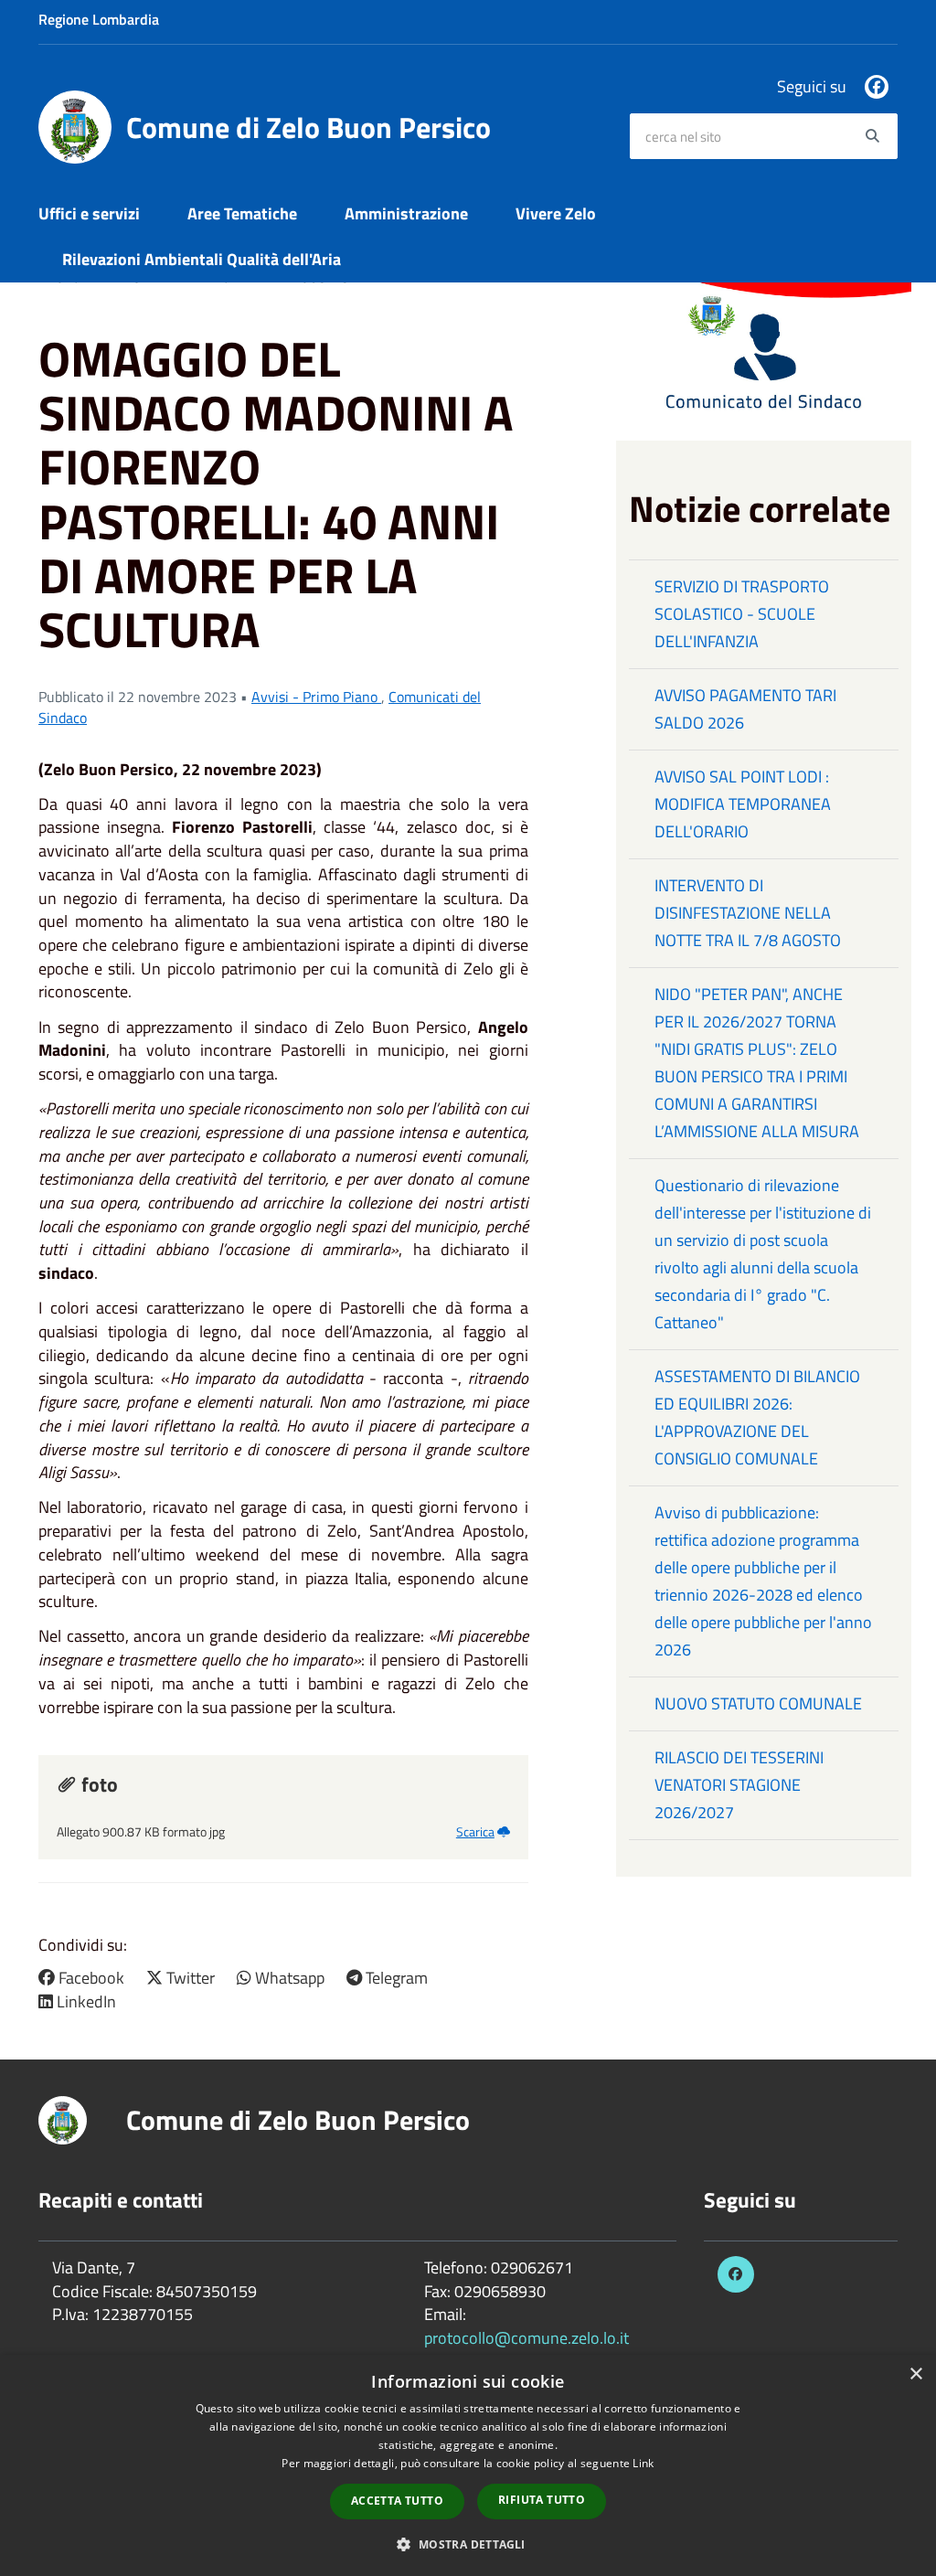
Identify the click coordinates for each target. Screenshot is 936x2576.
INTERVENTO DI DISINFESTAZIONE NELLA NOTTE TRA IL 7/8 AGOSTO (748, 913)
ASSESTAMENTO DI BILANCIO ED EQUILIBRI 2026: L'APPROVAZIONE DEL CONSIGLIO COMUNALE (757, 1417)
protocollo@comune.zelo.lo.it (526, 2338)
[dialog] (468, 2465)
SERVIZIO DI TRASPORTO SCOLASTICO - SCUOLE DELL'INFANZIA (742, 614)
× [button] (915, 2374)
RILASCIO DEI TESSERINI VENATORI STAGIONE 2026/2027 (739, 1785)
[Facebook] (877, 87)
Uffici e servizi (89, 213)
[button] (468, 2544)
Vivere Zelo (556, 213)
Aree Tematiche (242, 213)
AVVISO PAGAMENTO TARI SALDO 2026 (745, 709)
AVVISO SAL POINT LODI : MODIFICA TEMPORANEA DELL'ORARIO (743, 804)
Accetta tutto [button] (397, 2501)
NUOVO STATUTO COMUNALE (758, 1703)
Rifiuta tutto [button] (542, 2500)
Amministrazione (406, 213)
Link (643, 2463)
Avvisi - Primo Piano (316, 697)
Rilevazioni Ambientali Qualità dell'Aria (202, 259)
